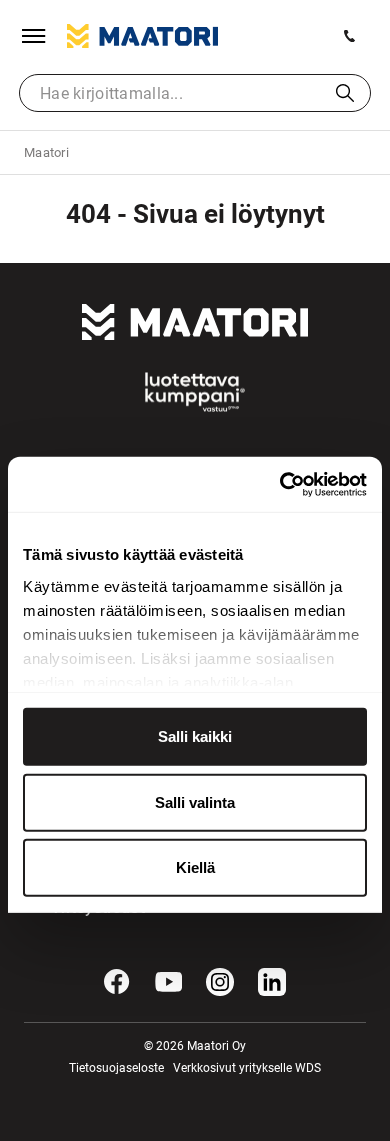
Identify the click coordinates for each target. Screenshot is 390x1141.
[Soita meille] (350, 36)
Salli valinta (195, 801)
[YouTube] (169, 982)
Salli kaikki (195, 736)
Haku (345, 93)
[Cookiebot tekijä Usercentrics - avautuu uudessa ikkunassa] (280, 484)
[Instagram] (220, 982)
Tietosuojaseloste (116, 1068)
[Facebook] (117, 982)
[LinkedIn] (272, 982)
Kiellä (195, 867)
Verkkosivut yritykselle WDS (247, 1068)
